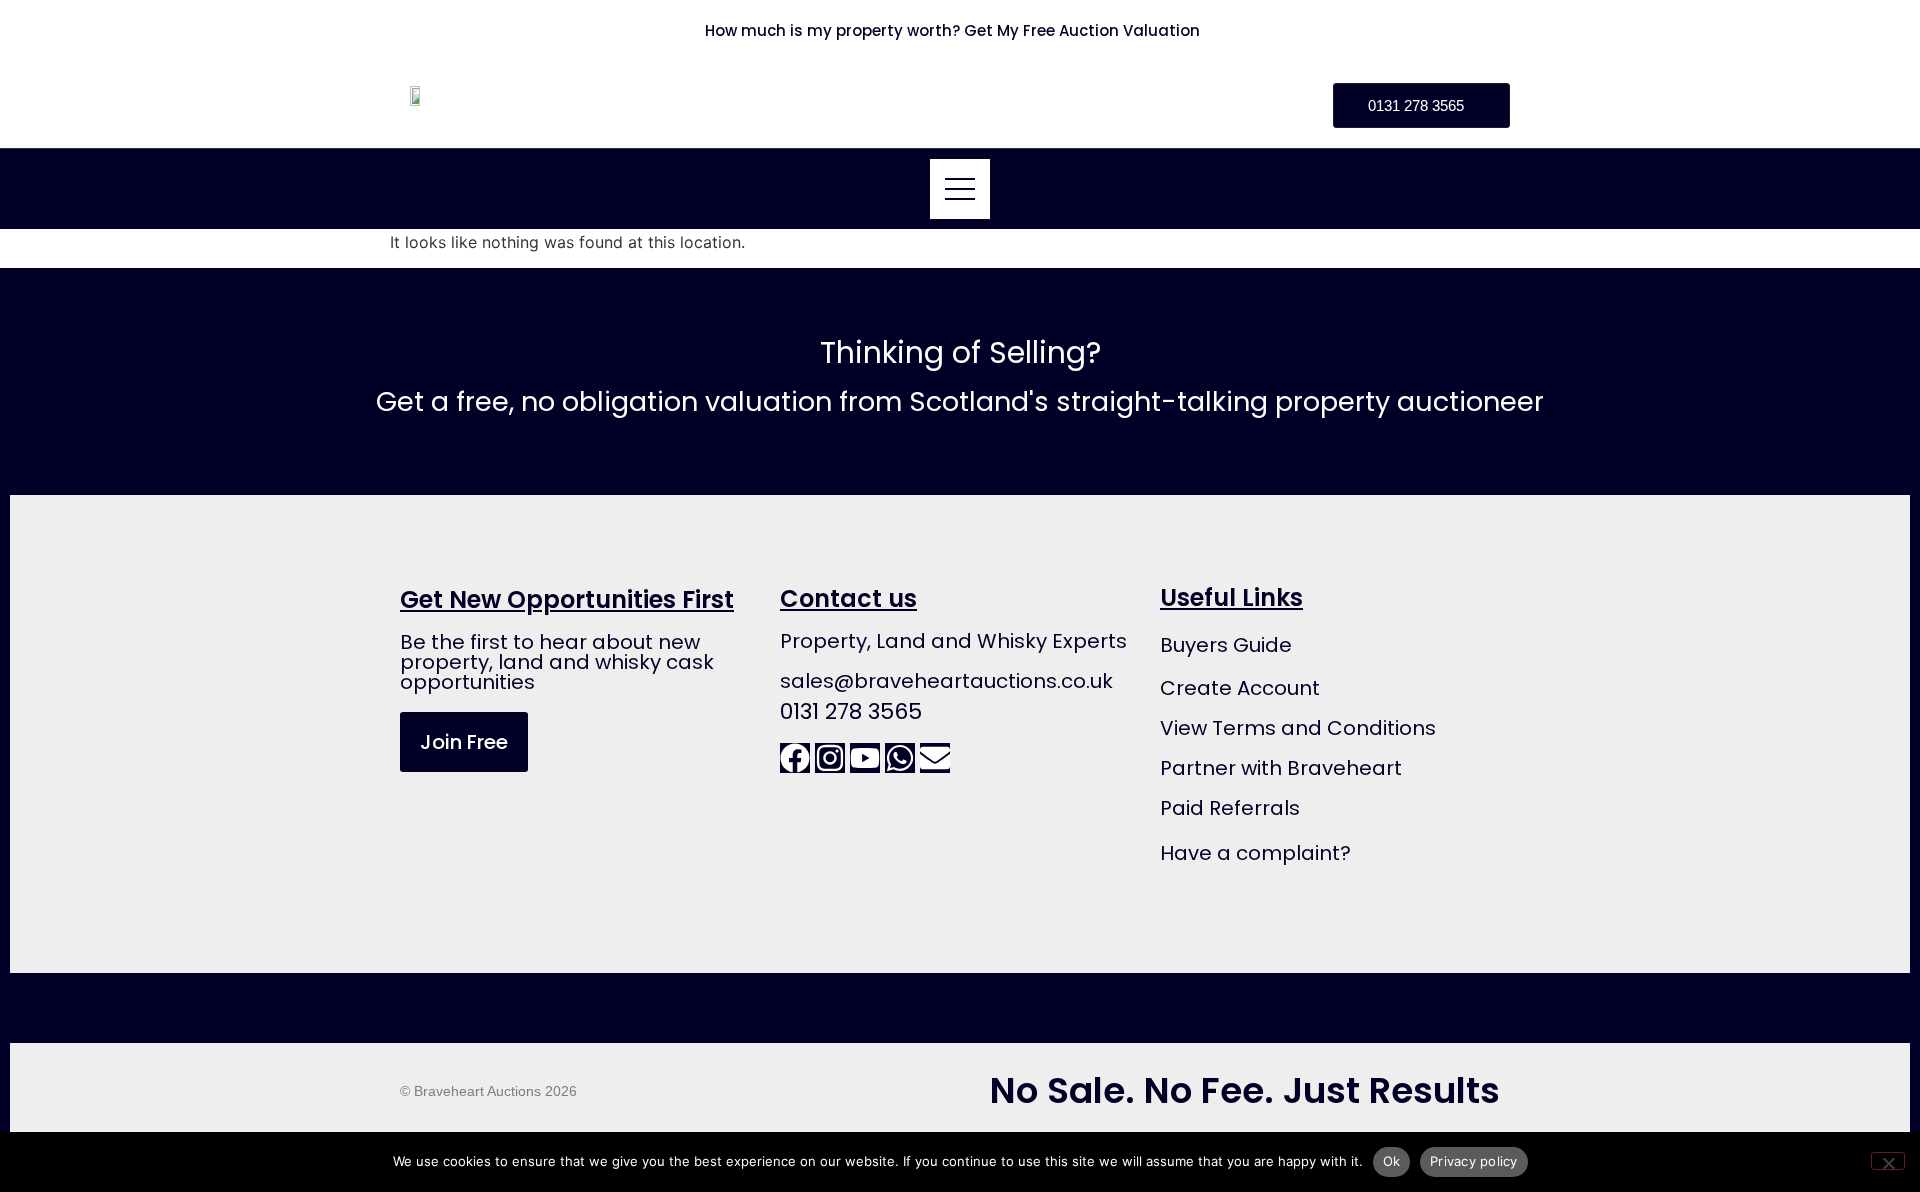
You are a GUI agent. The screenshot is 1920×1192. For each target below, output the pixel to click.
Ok (1392, 1161)
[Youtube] (865, 758)
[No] (1888, 1161)
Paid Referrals (1230, 808)
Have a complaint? (1255, 853)
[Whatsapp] (900, 758)
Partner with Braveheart (1281, 768)
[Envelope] (935, 758)
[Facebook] (795, 758)
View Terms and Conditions (1298, 728)
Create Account (1240, 688)
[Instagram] (830, 758)
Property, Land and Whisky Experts (953, 641)
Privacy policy (1474, 1161)
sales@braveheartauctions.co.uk (946, 681)
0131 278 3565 (851, 711)
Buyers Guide (1226, 645)
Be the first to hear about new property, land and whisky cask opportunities (557, 662)
